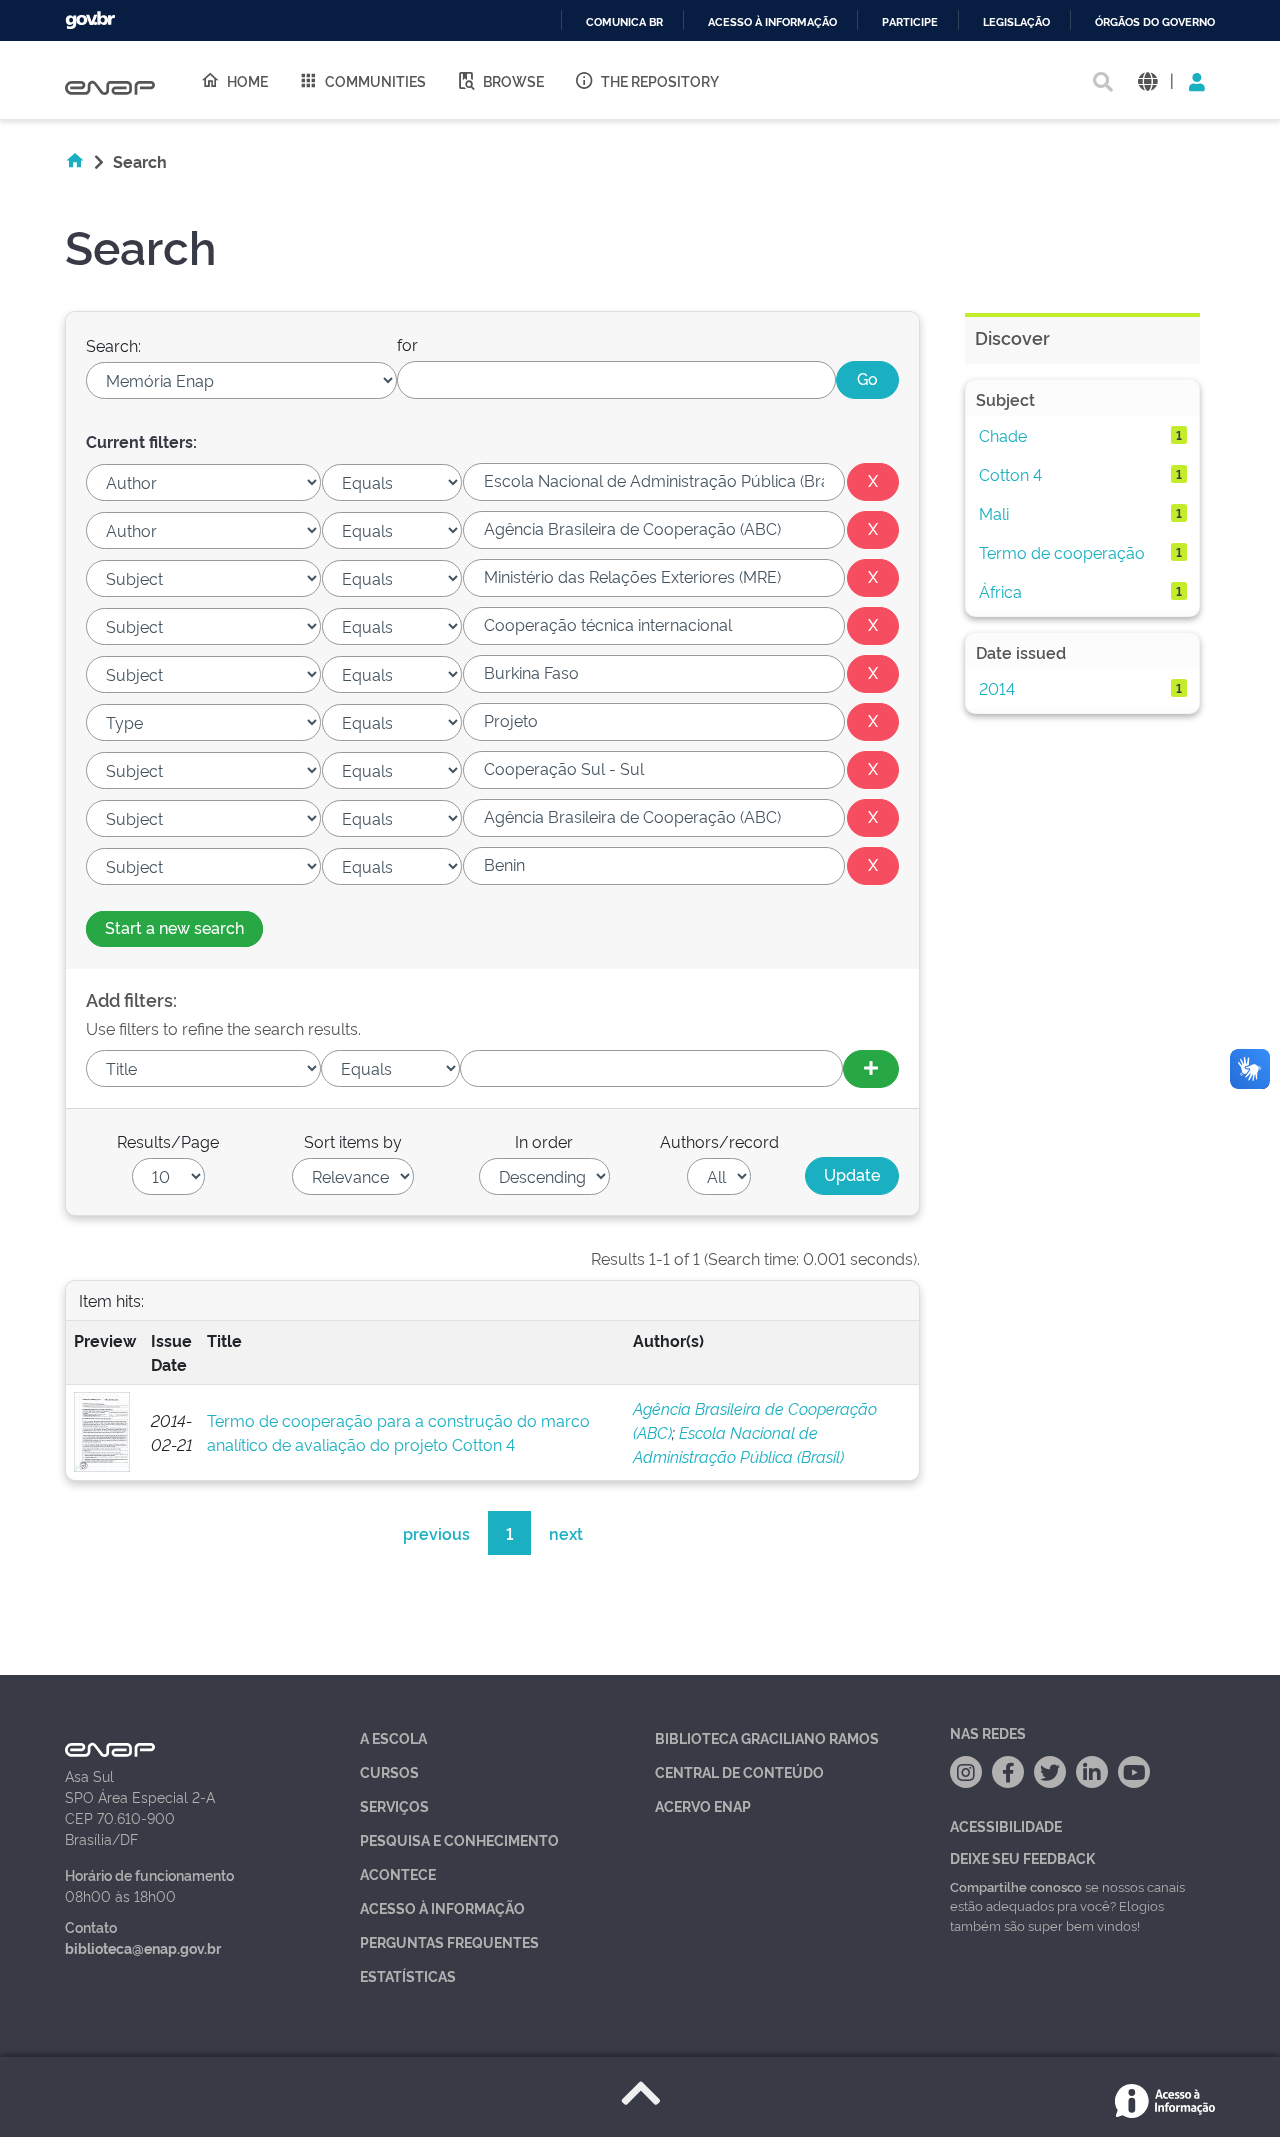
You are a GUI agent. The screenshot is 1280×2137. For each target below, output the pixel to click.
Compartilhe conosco (1016, 1886)
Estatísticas (408, 1975)
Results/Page (168, 1141)
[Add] (871, 1069)
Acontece (398, 1873)
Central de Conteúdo (739, 1771)
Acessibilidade (1006, 1825)
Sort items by (353, 1141)
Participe (910, 22)
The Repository (660, 80)
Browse (513, 80)
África (1000, 591)
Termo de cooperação (1062, 552)
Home (247, 80)
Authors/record (719, 1141)
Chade (1003, 435)
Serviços (394, 1805)
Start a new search (174, 927)
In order (544, 1141)
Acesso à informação (772, 22)
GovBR (90, 20)
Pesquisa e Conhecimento (459, 1839)
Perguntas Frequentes (449, 1941)
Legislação (1016, 22)
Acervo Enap (703, 1805)
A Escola (393, 1737)
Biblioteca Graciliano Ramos (767, 1737)
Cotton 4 (1010, 474)
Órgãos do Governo (1155, 22)
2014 (997, 688)
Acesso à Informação (442, 1907)
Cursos (389, 1771)
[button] (1147, 80)
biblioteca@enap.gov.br (143, 1947)
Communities (375, 80)
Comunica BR (624, 22)
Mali (994, 513)
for (407, 344)
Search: (113, 345)
